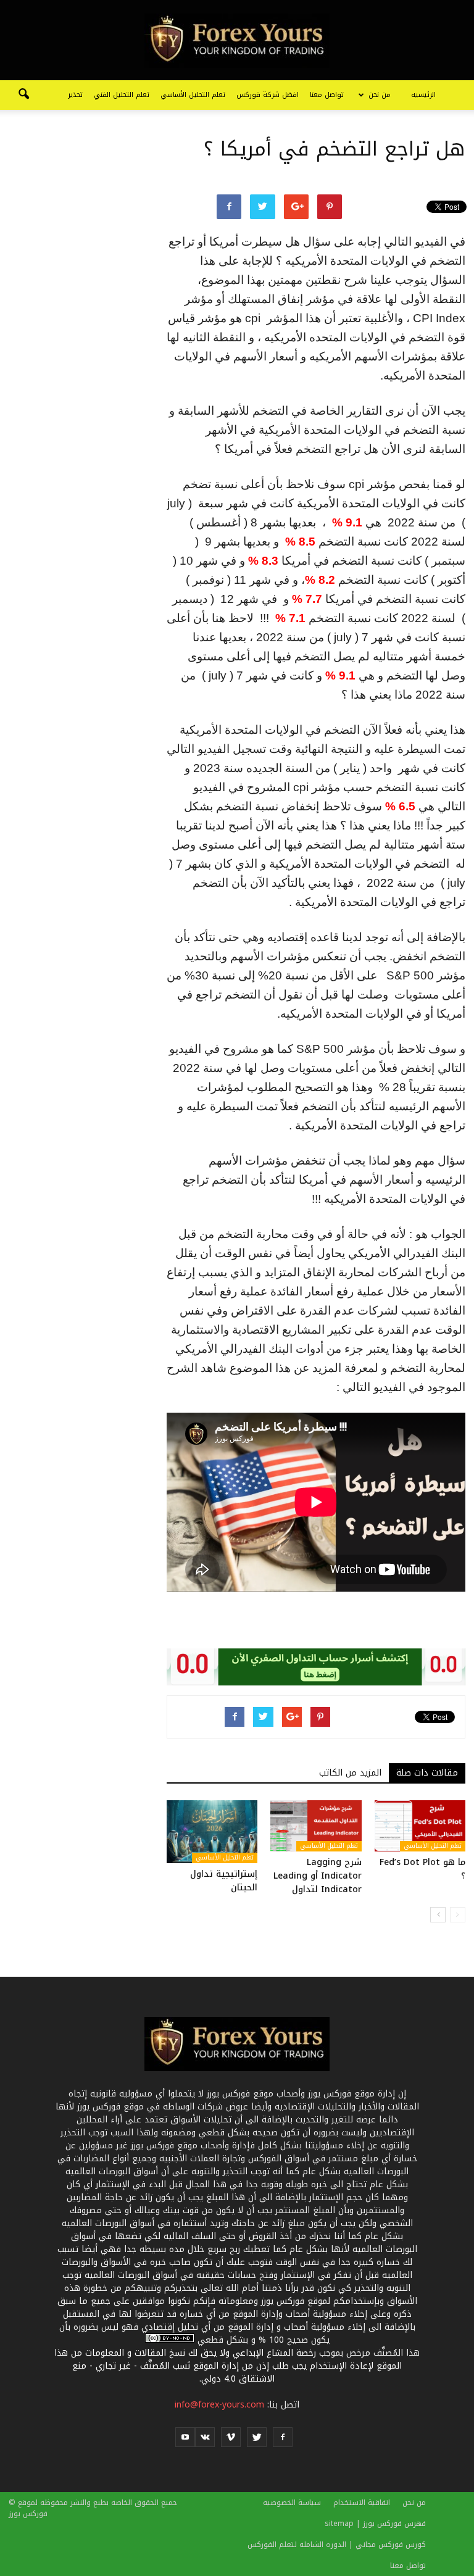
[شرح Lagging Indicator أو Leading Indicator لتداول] (316, 1826)
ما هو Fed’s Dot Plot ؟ (422, 1869)
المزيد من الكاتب (350, 1773)
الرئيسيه (423, 95)
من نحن (380, 95)
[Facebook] (283, 2437)
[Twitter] (257, 2437)
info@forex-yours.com (219, 2405)
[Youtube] (185, 2437)
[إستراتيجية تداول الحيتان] (212, 1831)
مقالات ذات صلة (427, 1773)
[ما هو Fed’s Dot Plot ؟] (420, 1826)
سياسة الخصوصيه (292, 2503)
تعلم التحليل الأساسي (193, 95)
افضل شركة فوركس (268, 95)
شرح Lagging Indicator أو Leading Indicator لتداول (318, 1876)
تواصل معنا (327, 95)
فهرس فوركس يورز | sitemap (375, 2524)
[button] (23, 95)
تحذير (75, 95)
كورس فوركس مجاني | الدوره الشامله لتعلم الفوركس (337, 2545)
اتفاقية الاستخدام (362, 2503)
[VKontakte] (205, 2437)
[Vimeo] (231, 2437)
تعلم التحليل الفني (122, 95)
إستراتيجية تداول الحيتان (224, 1881)
